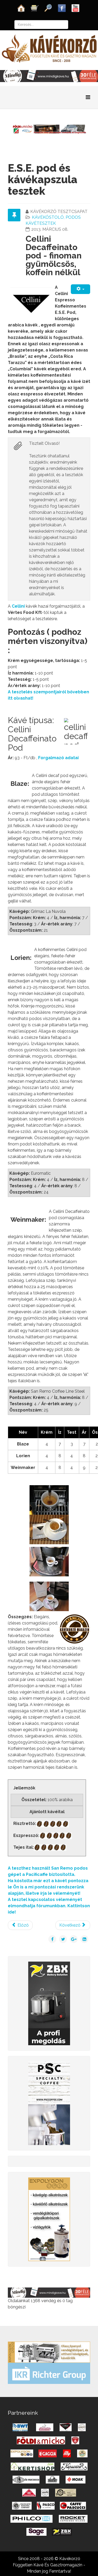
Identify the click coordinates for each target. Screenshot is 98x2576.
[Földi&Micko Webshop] (49, 129)
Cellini (19, 606)
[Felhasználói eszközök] (80, 289)
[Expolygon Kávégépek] (49, 2352)
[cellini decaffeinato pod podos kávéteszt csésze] (49, 1596)
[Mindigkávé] (49, 2292)
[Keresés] (48, 8)
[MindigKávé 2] (49, 76)
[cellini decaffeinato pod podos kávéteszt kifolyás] (49, 1500)
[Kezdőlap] (21, 8)
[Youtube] (76, 8)
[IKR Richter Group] (49, 2373)
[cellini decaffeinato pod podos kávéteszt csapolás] (49, 1561)
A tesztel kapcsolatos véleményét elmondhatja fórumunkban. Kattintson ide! (49, 1906)
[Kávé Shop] (35, 8)
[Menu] (88, 97)
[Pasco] (49, 2103)
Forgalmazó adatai (58, 758)
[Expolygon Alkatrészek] (49, 2219)
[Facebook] (62, 8)
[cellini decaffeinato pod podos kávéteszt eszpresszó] (49, 1529)
